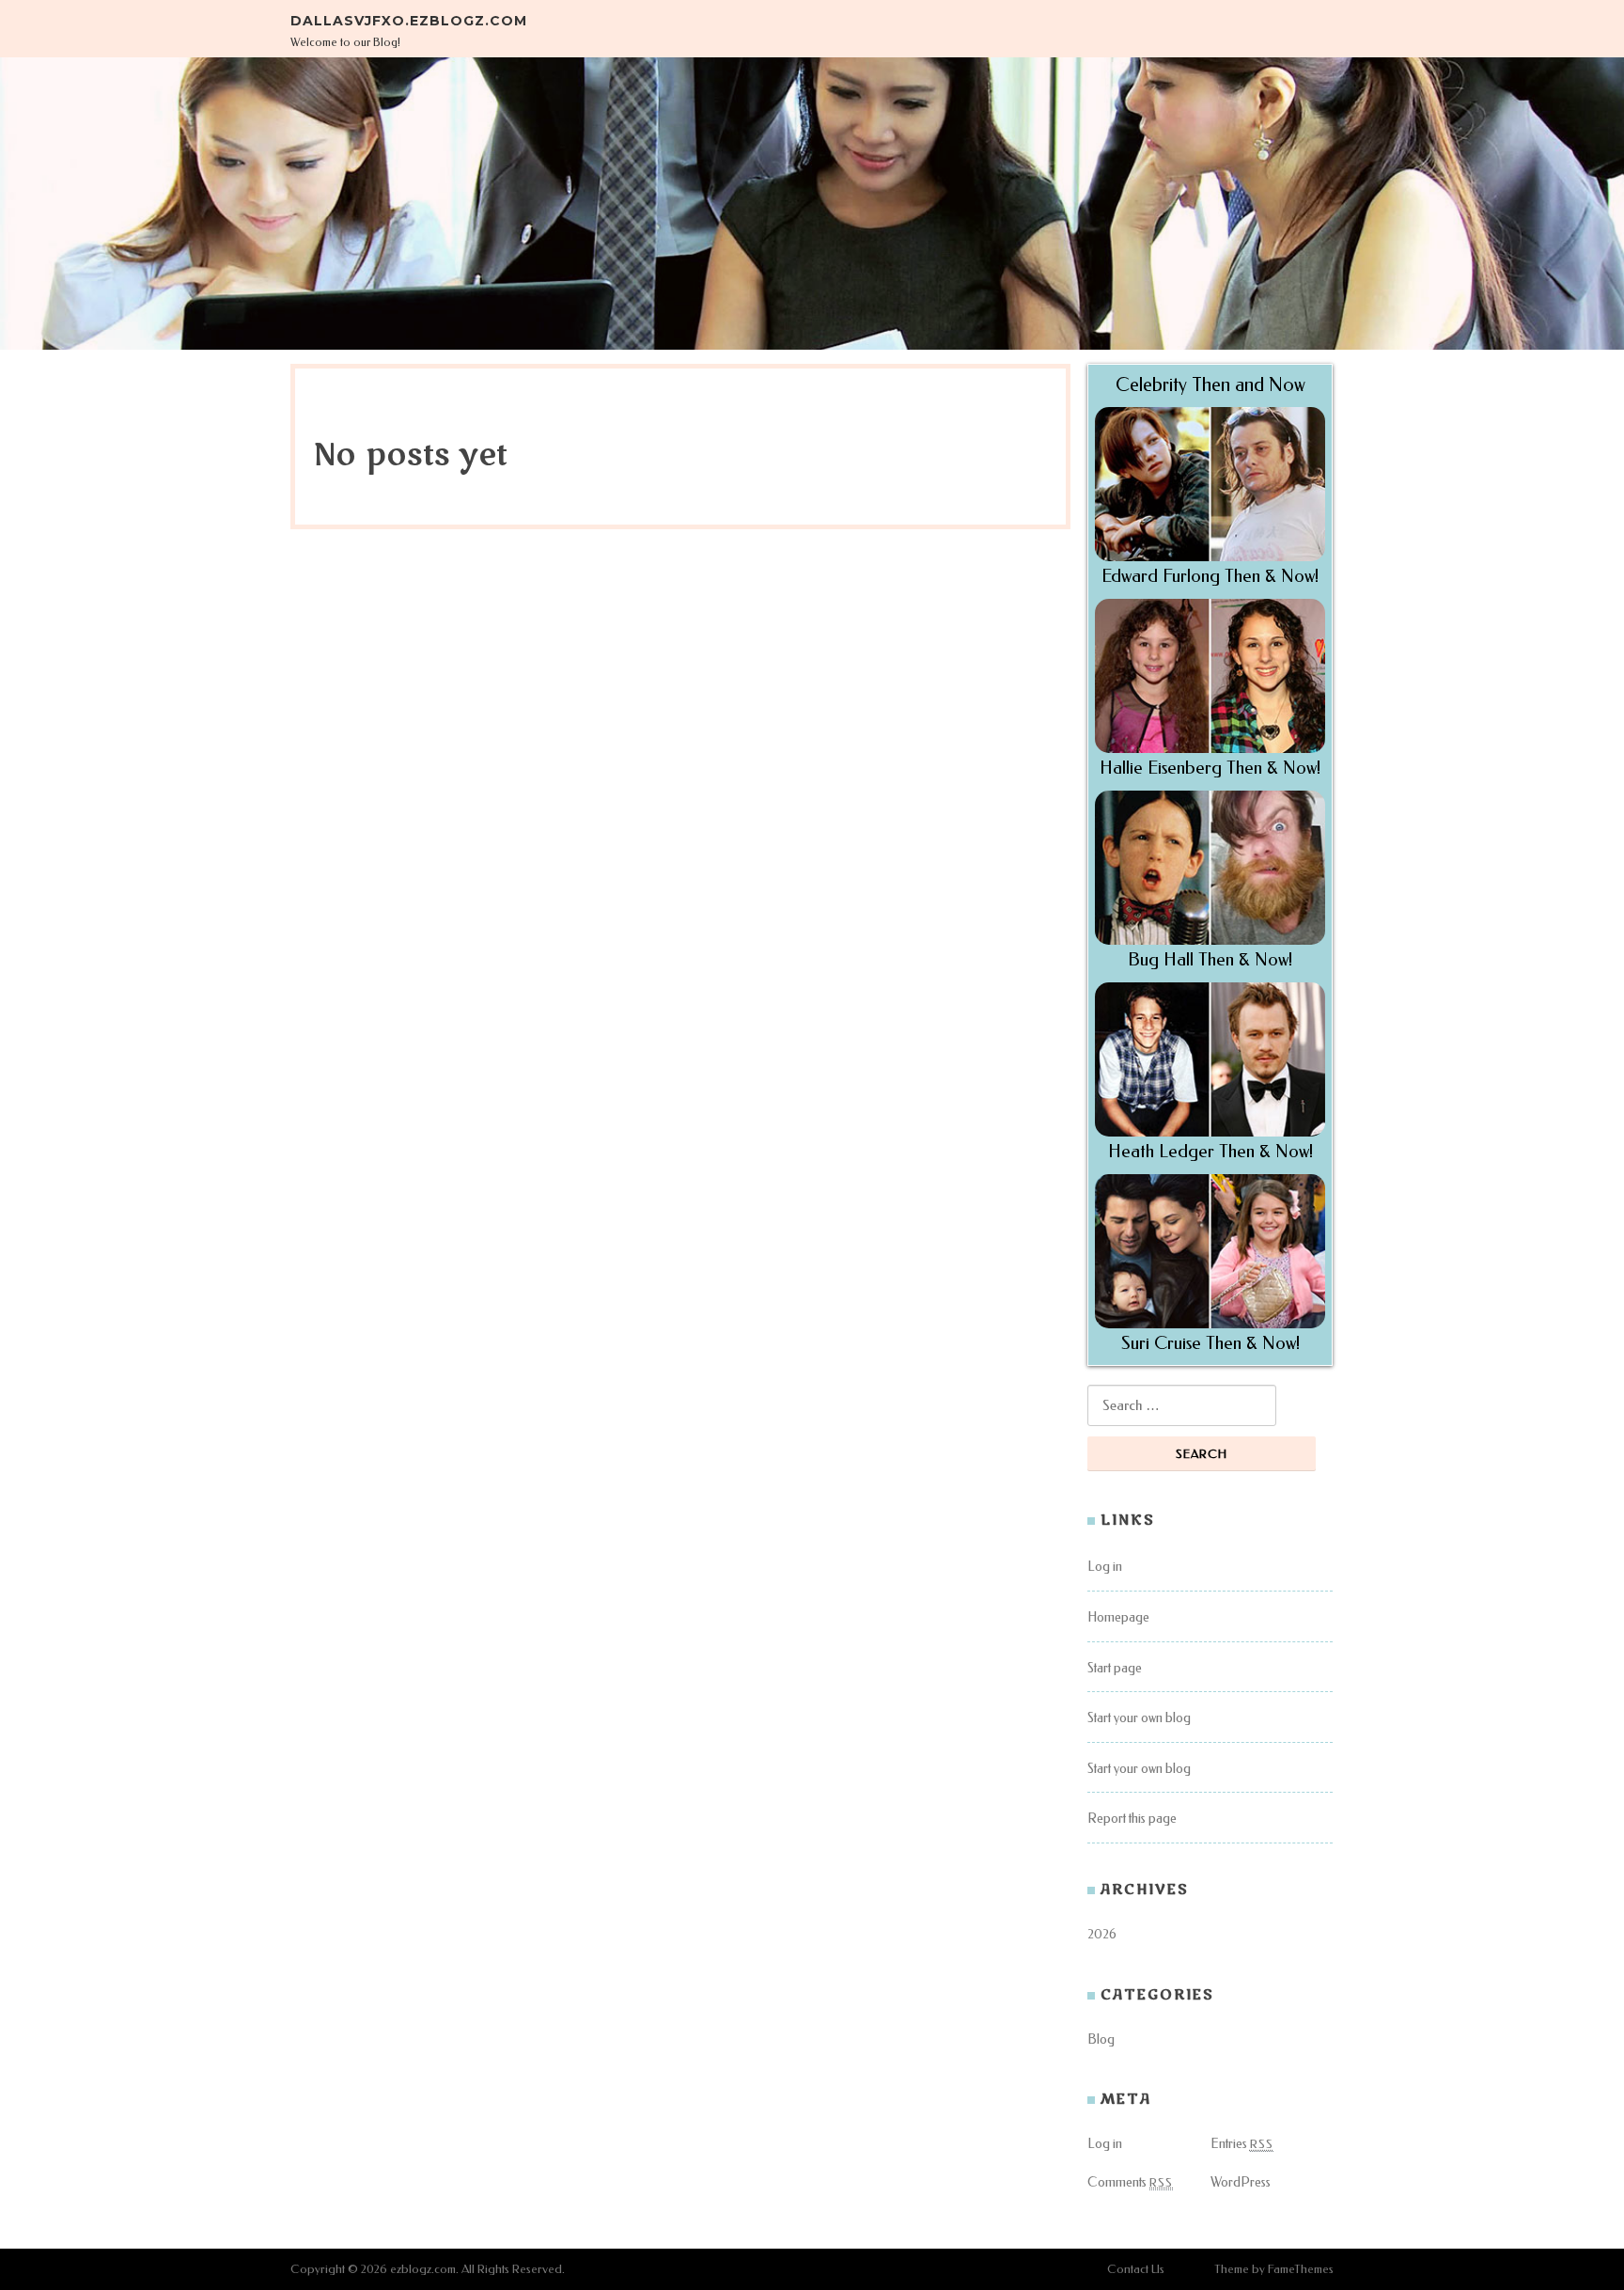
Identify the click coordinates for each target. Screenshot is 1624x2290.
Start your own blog (1139, 1718)
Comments (1130, 2182)
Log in (1105, 1567)
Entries (1242, 2144)
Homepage (1118, 1617)
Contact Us (1136, 2269)
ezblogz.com (423, 2269)
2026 (1102, 1934)
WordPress (1241, 2182)
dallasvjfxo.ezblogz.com (409, 21)
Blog (1101, 2039)
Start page (1115, 1668)
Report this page (1132, 1819)
